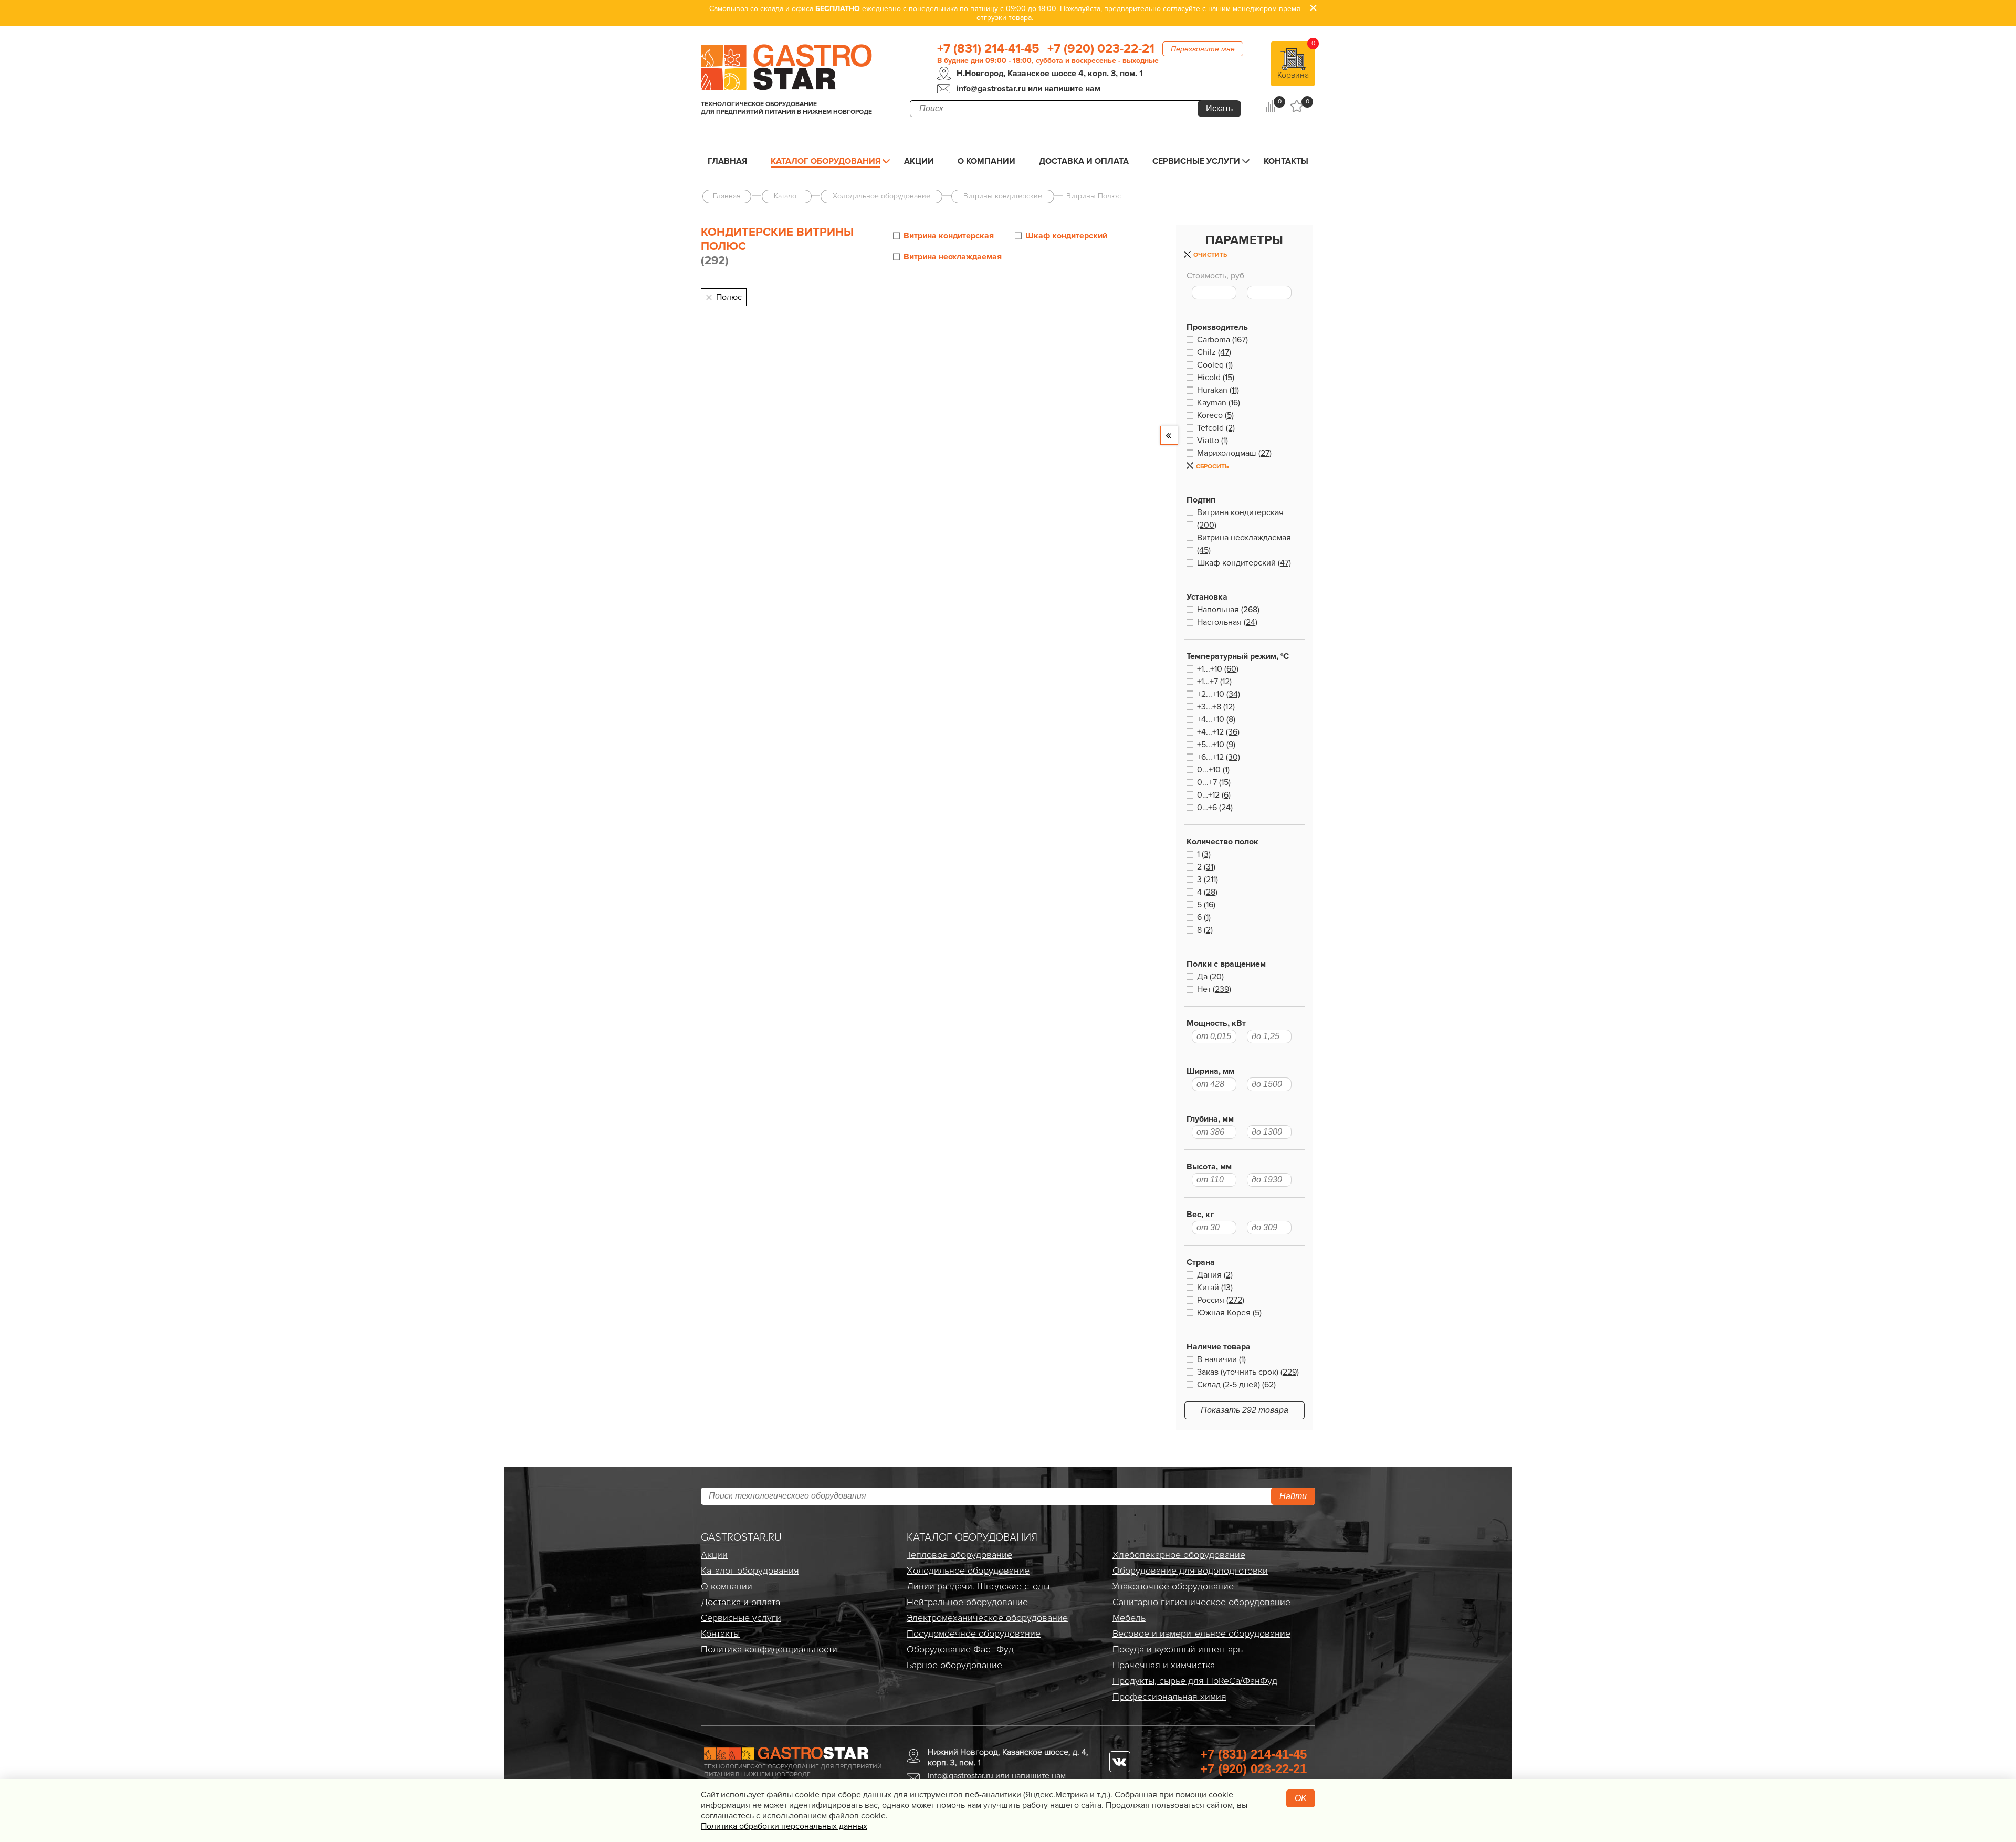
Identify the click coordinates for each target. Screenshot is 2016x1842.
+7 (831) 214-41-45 (988, 49)
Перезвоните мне (1203, 49)
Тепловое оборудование (959, 1555)
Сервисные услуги (1196, 161)
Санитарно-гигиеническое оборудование (1201, 1602)
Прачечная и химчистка (1164, 1665)
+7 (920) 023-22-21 (1101, 49)
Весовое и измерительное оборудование (1201, 1634)
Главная (727, 161)
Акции (919, 161)
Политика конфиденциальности (769, 1649)
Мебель (1129, 1618)
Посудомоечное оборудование (974, 1634)
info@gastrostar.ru (991, 89)
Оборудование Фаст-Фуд (960, 1649)
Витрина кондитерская (949, 236)
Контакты (1286, 161)
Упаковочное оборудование (1173, 1586)
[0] (1270, 106)
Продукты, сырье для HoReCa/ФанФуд (1195, 1681)
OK (1301, 1798)
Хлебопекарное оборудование (1179, 1555)
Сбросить (1212, 467)
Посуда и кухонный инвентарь (1178, 1649)
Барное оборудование (954, 1665)
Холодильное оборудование (968, 1571)
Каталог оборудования (826, 161)
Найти (1293, 1496)
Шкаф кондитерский (1066, 236)
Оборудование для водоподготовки (1190, 1571)
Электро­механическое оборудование (987, 1618)
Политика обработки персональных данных (784, 1826)
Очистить (1210, 255)
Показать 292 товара (1245, 1410)
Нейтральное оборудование (967, 1602)
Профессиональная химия (1169, 1697)
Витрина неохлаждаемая (953, 257)
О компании (986, 161)
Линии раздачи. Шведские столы (978, 1586)
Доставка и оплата (1084, 161)
